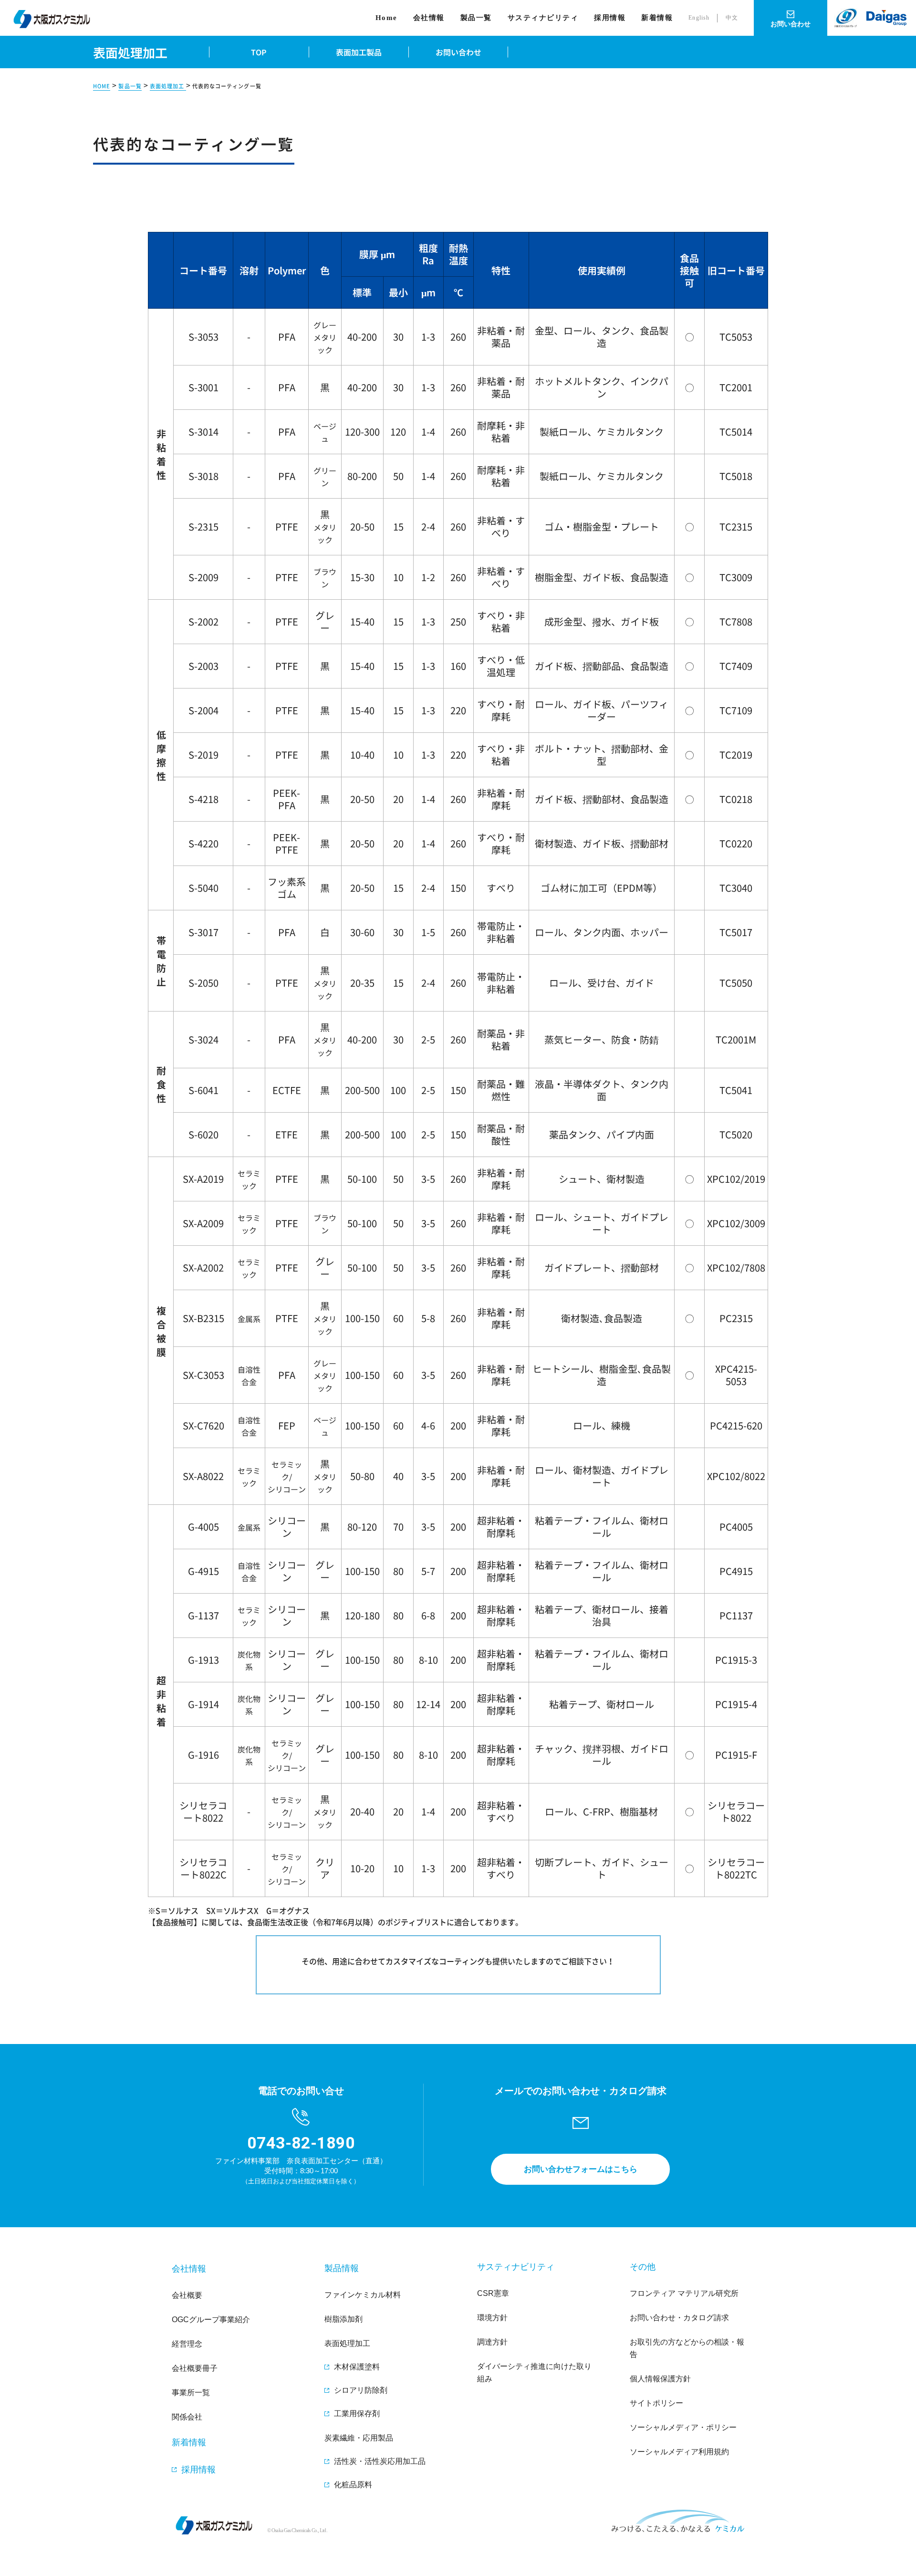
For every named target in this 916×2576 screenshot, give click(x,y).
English (699, 18)
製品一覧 (130, 86)
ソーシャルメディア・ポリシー (683, 2427)
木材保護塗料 (357, 2367)
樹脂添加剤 (343, 2319)
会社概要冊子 (195, 2368)
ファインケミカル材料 (363, 2295)
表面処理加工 (168, 86)
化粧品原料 (353, 2485)
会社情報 (429, 18)
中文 (732, 18)
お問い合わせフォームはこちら (581, 2169)
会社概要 (187, 2295)
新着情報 (657, 18)
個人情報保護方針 (660, 2379)
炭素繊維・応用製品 (359, 2438)
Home (386, 18)
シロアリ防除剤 (361, 2390)
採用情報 (610, 18)
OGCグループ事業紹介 (211, 2320)
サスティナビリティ (543, 18)
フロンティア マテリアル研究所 (684, 2293)
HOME (102, 86)
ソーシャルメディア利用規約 (679, 2452)
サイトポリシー (656, 2403)
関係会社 (187, 2417)
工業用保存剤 (357, 2414)
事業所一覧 (191, 2393)
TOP (259, 52)
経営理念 (187, 2344)
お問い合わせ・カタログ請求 (679, 2318)
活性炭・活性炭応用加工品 (380, 2461)
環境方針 (492, 2318)
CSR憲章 (493, 2293)
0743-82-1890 (301, 2143)
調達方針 (492, 2342)
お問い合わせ (458, 52)
